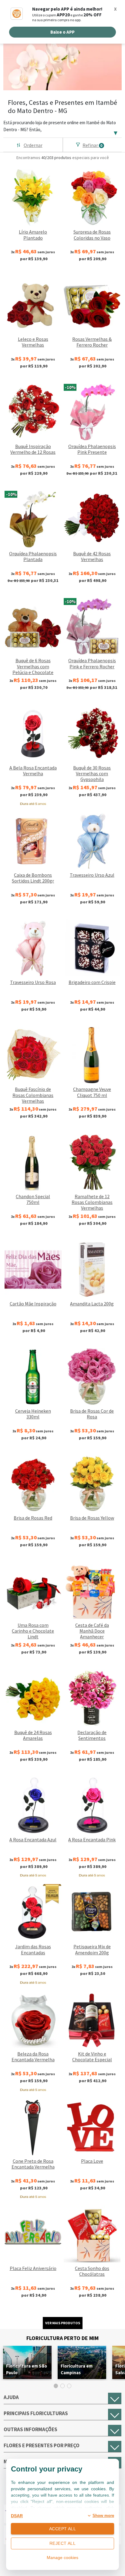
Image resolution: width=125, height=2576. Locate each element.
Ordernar (33, 145)
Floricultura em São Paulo (27, 2369)
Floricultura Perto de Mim (62, 2338)
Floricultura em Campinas (77, 2369)
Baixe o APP (62, 32)
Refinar (93, 145)
